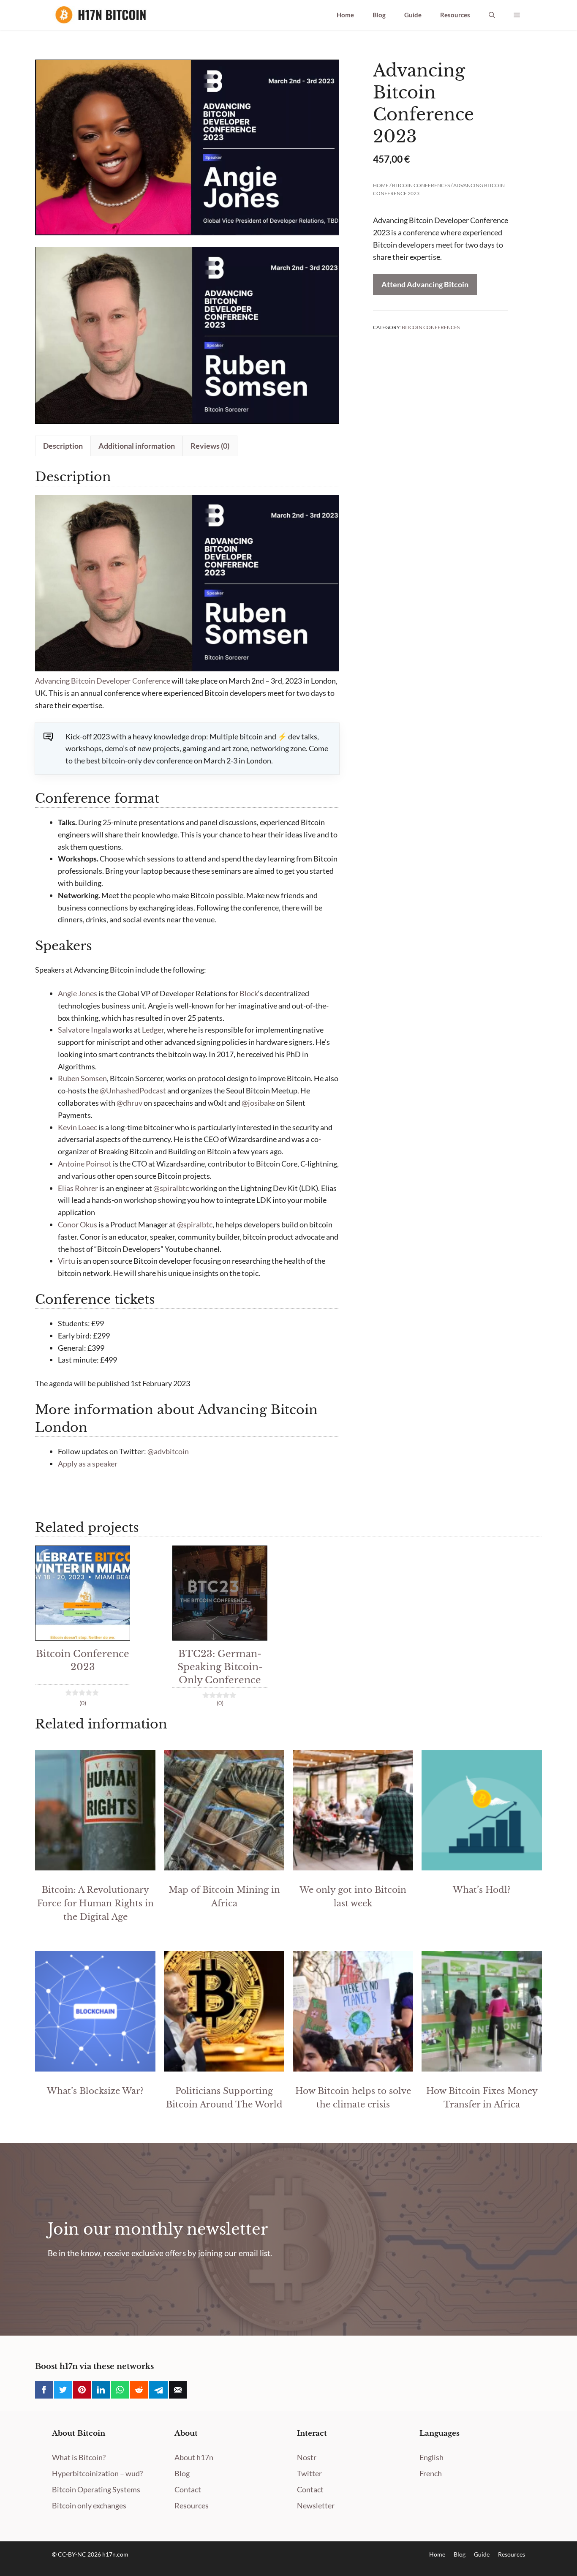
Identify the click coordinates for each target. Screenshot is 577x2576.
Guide (413, 15)
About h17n (194, 2457)
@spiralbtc (171, 1188)
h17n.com (115, 2554)
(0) (83, 1703)
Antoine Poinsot (85, 1164)
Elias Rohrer (78, 1188)
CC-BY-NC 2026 (80, 2554)
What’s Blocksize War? (95, 2091)
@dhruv (129, 1103)
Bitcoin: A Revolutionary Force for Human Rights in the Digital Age (95, 1903)
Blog (379, 15)
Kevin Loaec (78, 1127)
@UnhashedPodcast (133, 1090)
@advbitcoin (168, 1451)
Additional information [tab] (137, 446)
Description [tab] (63, 446)
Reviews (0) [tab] (210, 446)
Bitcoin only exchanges (89, 2505)
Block (249, 993)
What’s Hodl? (482, 1890)
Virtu (67, 1261)
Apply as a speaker (88, 1464)
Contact (188, 2489)
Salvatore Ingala (84, 1030)
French (431, 2473)
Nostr (307, 2457)
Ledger (153, 1030)
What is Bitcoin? (79, 2457)
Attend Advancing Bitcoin (425, 284)
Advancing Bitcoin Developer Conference (103, 681)
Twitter (309, 2473)
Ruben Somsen (82, 1078)
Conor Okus (78, 1224)
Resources (455, 15)
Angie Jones (78, 993)
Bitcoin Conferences (421, 185)
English (431, 2457)
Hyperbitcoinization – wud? (97, 2473)
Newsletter (316, 2505)
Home (345, 15)
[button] (492, 15)
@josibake (258, 1103)
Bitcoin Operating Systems (96, 2489)
